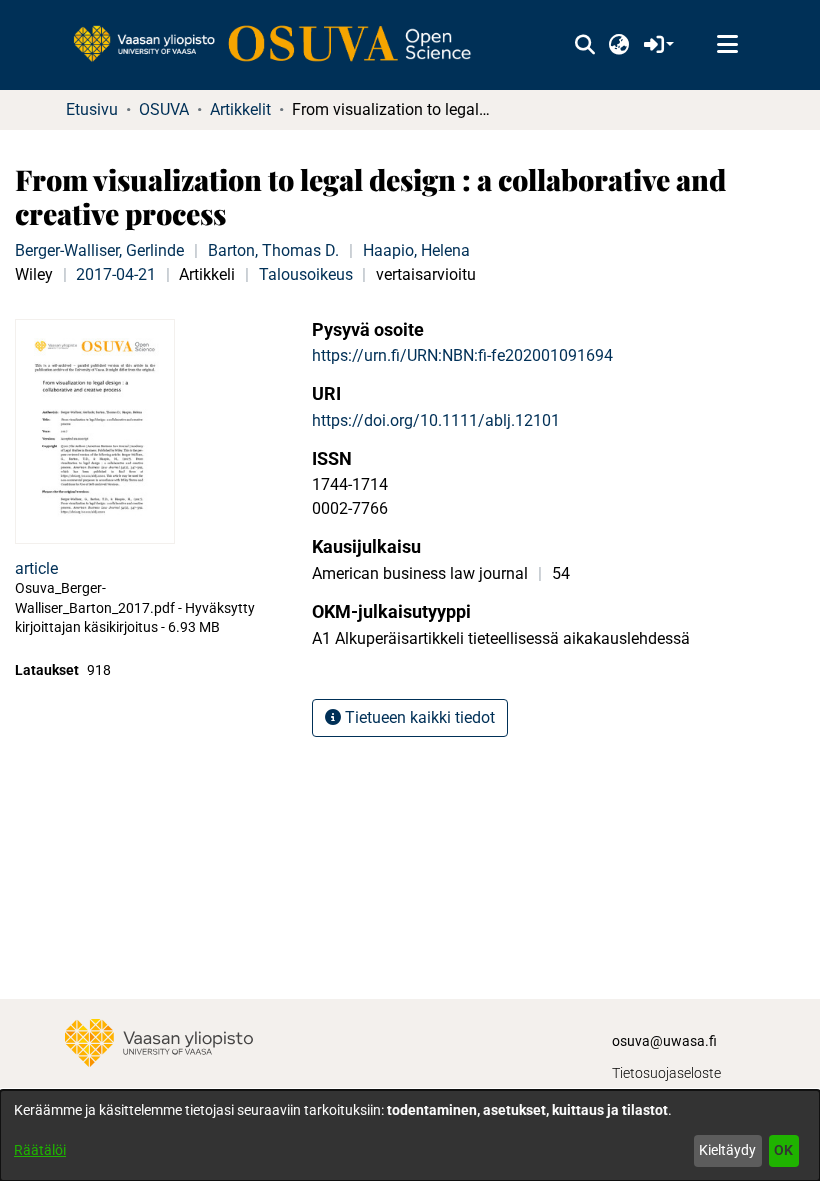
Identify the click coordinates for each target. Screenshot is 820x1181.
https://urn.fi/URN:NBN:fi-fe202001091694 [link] (462, 355)
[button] (584, 45)
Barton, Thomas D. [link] (273, 250)
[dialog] (410, 1135)
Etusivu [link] (92, 109)
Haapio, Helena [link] (416, 250)
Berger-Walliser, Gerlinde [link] (99, 250)
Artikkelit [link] (240, 109)
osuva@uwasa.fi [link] (664, 1041)
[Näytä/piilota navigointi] (727, 45)
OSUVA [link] (164, 109)
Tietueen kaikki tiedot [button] (418, 717)
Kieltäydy (727, 1150)
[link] (282, 45)
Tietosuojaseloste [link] (666, 1073)
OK (783, 1150)
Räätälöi (40, 1150)
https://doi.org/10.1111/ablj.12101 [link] (436, 420)
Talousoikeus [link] (306, 274)
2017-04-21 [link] (116, 274)
